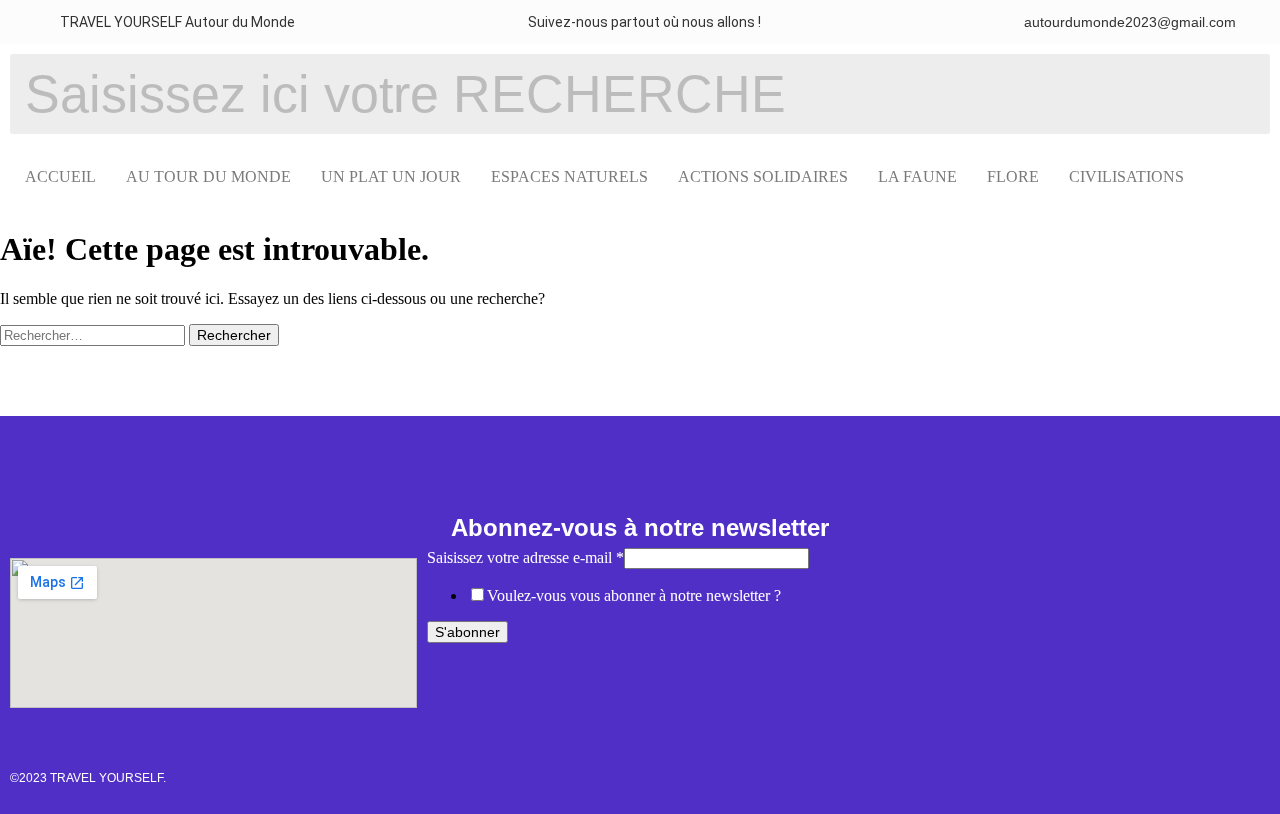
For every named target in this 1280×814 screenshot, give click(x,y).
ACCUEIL (60, 176)
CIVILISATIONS (1126, 176)
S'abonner (467, 632)
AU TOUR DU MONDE (208, 176)
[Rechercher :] (94, 334)
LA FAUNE (917, 176)
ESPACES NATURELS (569, 176)
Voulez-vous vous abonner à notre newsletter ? (634, 595)
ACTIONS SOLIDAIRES (763, 176)
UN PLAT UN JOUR (391, 176)
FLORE (1013, 176)
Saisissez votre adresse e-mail (525, 557)
